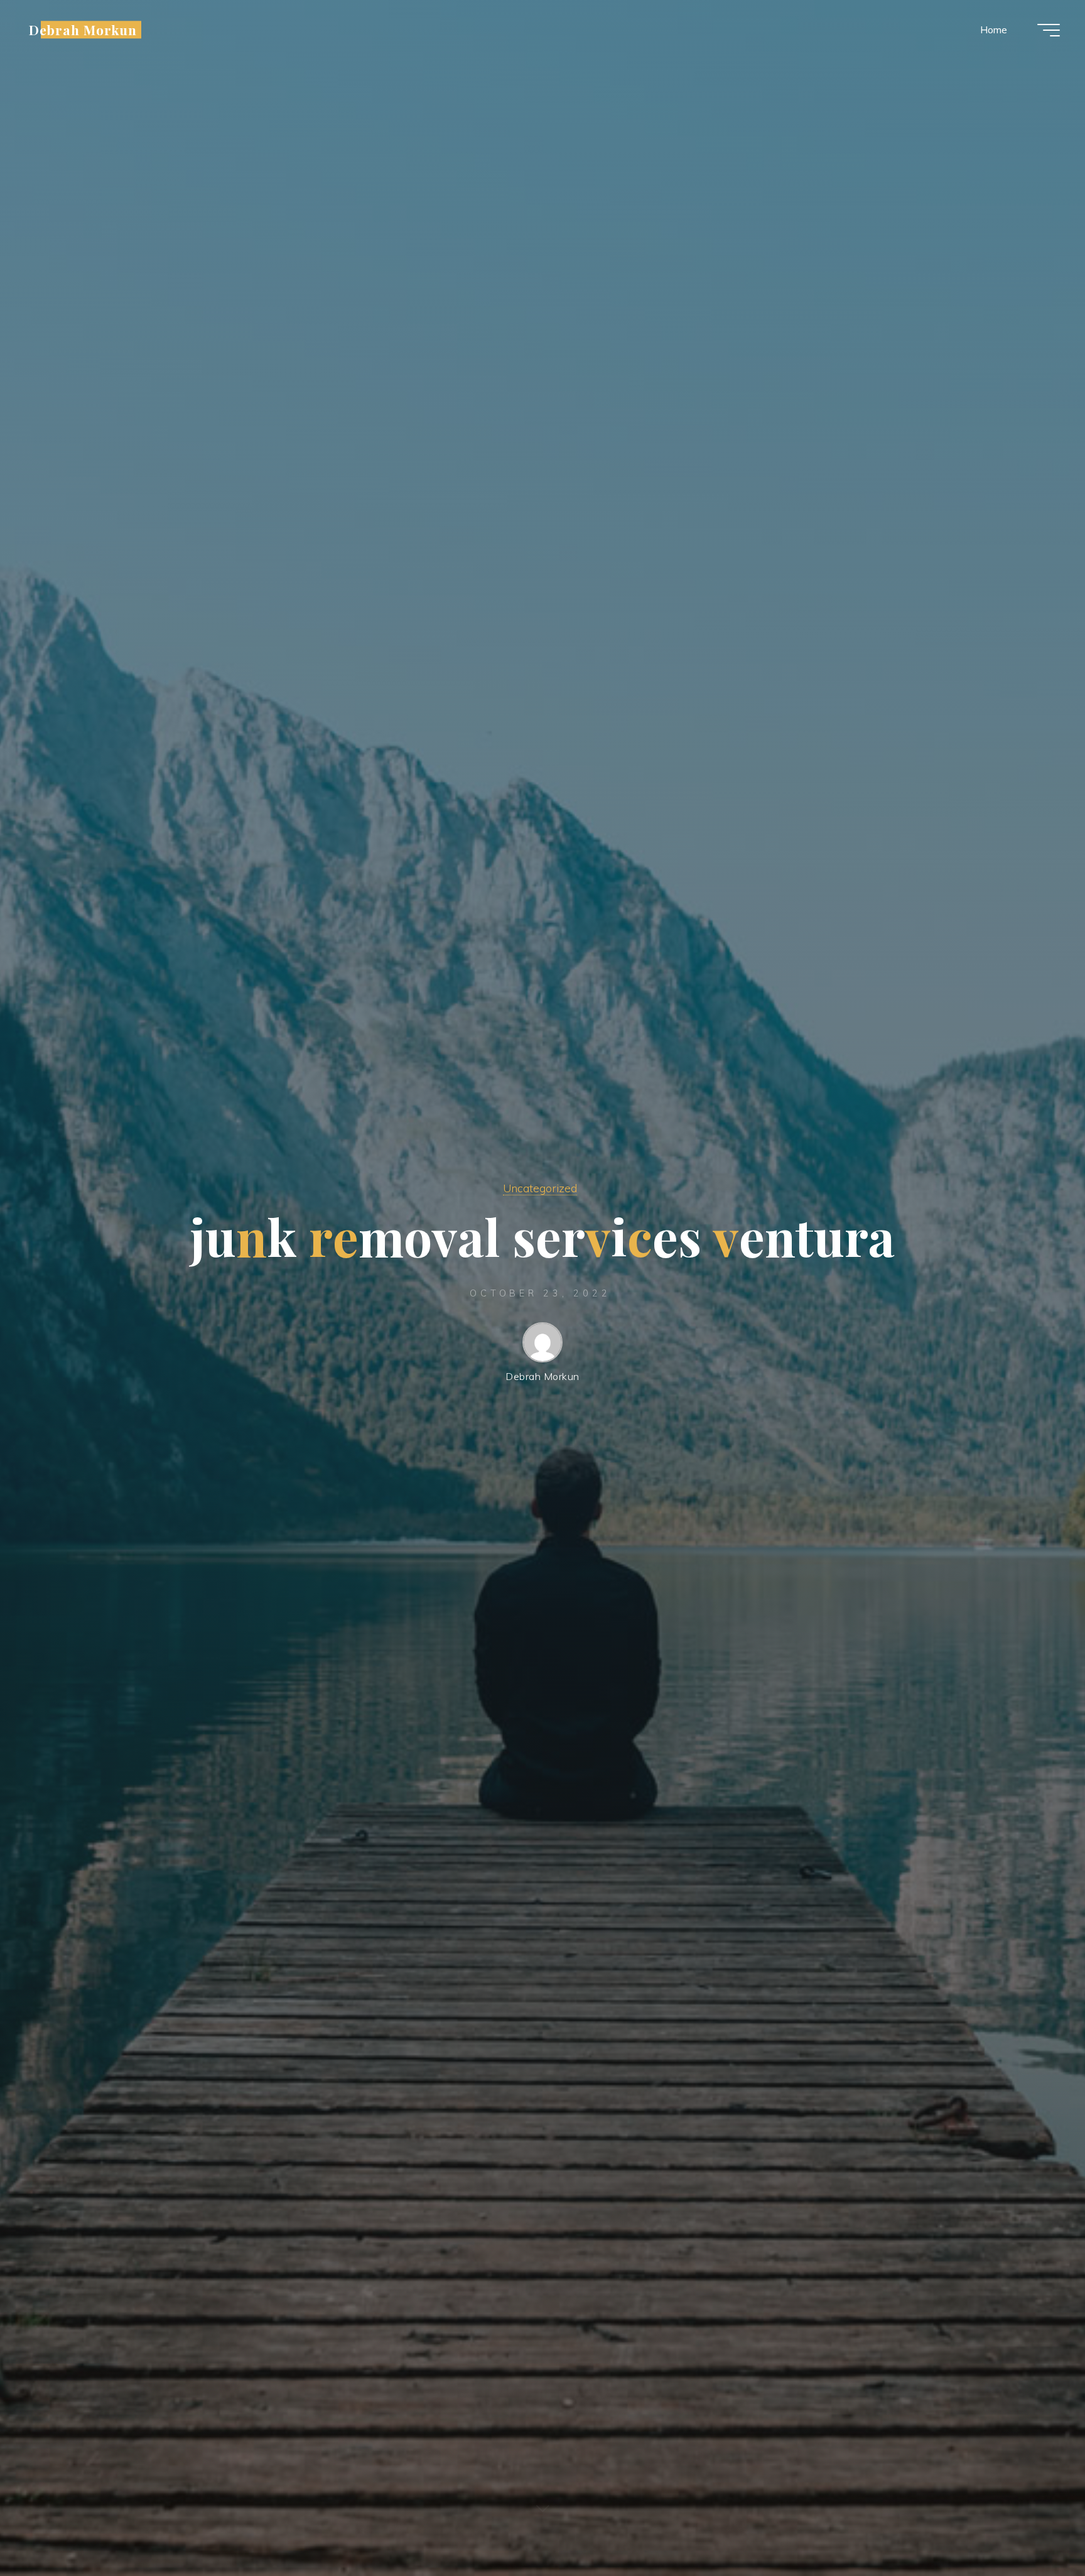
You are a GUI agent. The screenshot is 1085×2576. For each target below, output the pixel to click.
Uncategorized (540, 1188)
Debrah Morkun (83, 30)
